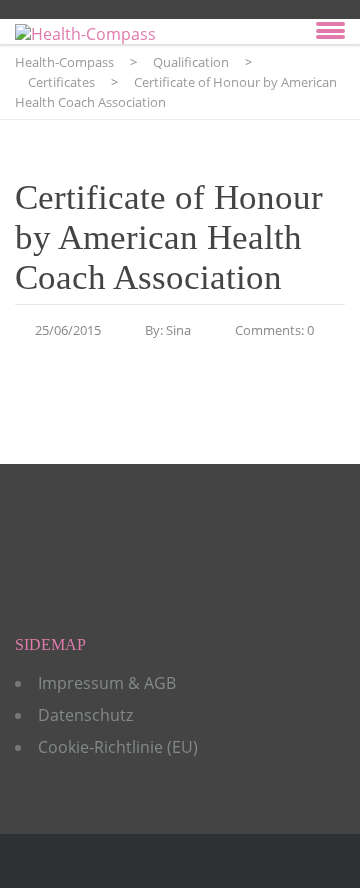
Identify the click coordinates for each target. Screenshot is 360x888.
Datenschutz (85, 715)
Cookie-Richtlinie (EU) (118, 747)
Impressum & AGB (107, 683)
